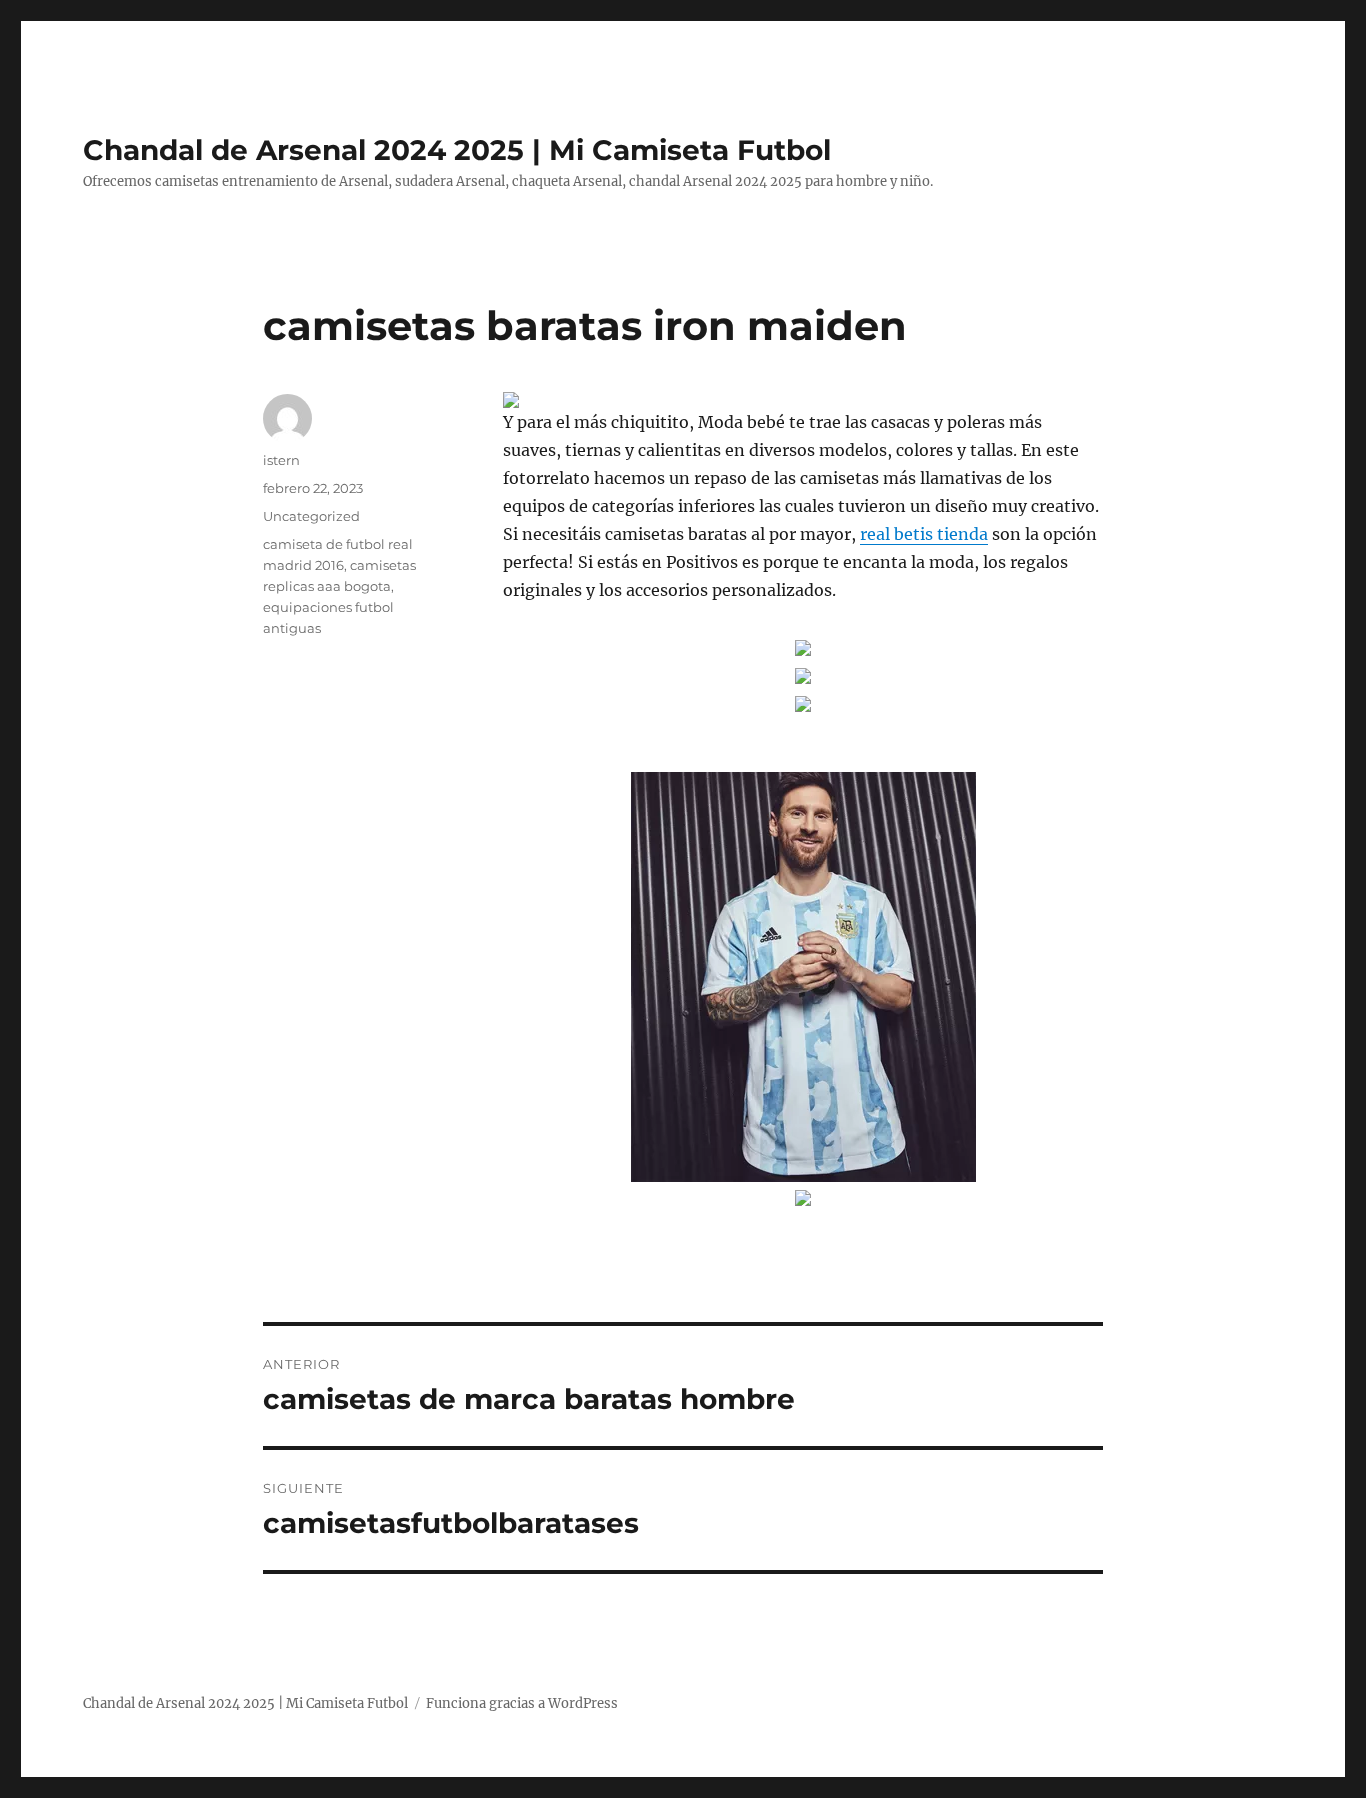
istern (281, 460)
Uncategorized (311, 516)
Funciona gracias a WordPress (522, 1703)
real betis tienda (924, 534)
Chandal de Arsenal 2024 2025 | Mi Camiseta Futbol (457, 150)
